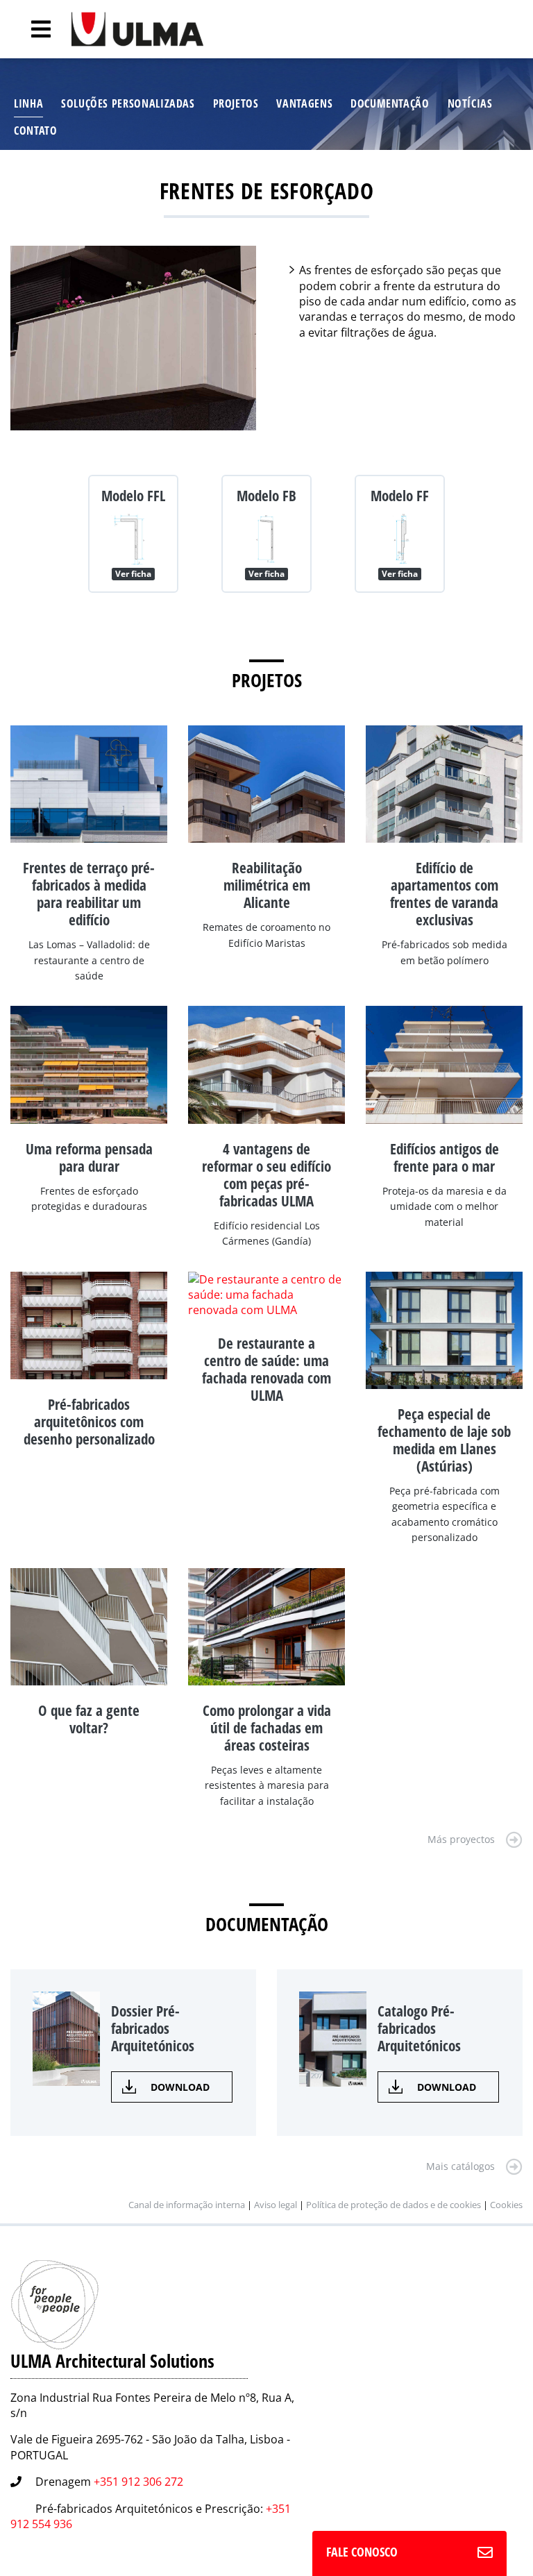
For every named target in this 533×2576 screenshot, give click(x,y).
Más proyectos (461, 1839)
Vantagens (304, 103)
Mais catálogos (460, 2166)
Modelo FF (400, 496)
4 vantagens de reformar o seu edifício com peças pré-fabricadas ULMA (266, 1175)
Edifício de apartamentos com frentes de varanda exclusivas (444, 894)
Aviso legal (276, 2205)
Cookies (506, 2205)
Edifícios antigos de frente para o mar (445, 1157)
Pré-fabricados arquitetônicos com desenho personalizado (89, 1422)
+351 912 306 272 (138, 2482)
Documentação (390, 103)
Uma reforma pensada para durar (89, 1157)
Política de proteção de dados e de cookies (394, 2205)
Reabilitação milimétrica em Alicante (267, 885)
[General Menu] (33, 29)
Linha (28, 103)
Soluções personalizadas (128, 103)
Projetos (236, 103)
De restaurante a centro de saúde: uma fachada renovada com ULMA (266, 1369)
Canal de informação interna (187, 2205)
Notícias (470, 103)
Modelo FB (266, 496)
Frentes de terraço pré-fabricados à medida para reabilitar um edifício (89, 894)
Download (180, 2087)
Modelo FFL (133, 496)
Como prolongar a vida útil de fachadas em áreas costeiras (267, 1728)
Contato (35, 131)
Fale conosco (362, 2552)
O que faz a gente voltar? (89, 1719)
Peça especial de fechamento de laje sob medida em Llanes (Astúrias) (444, 1440)
